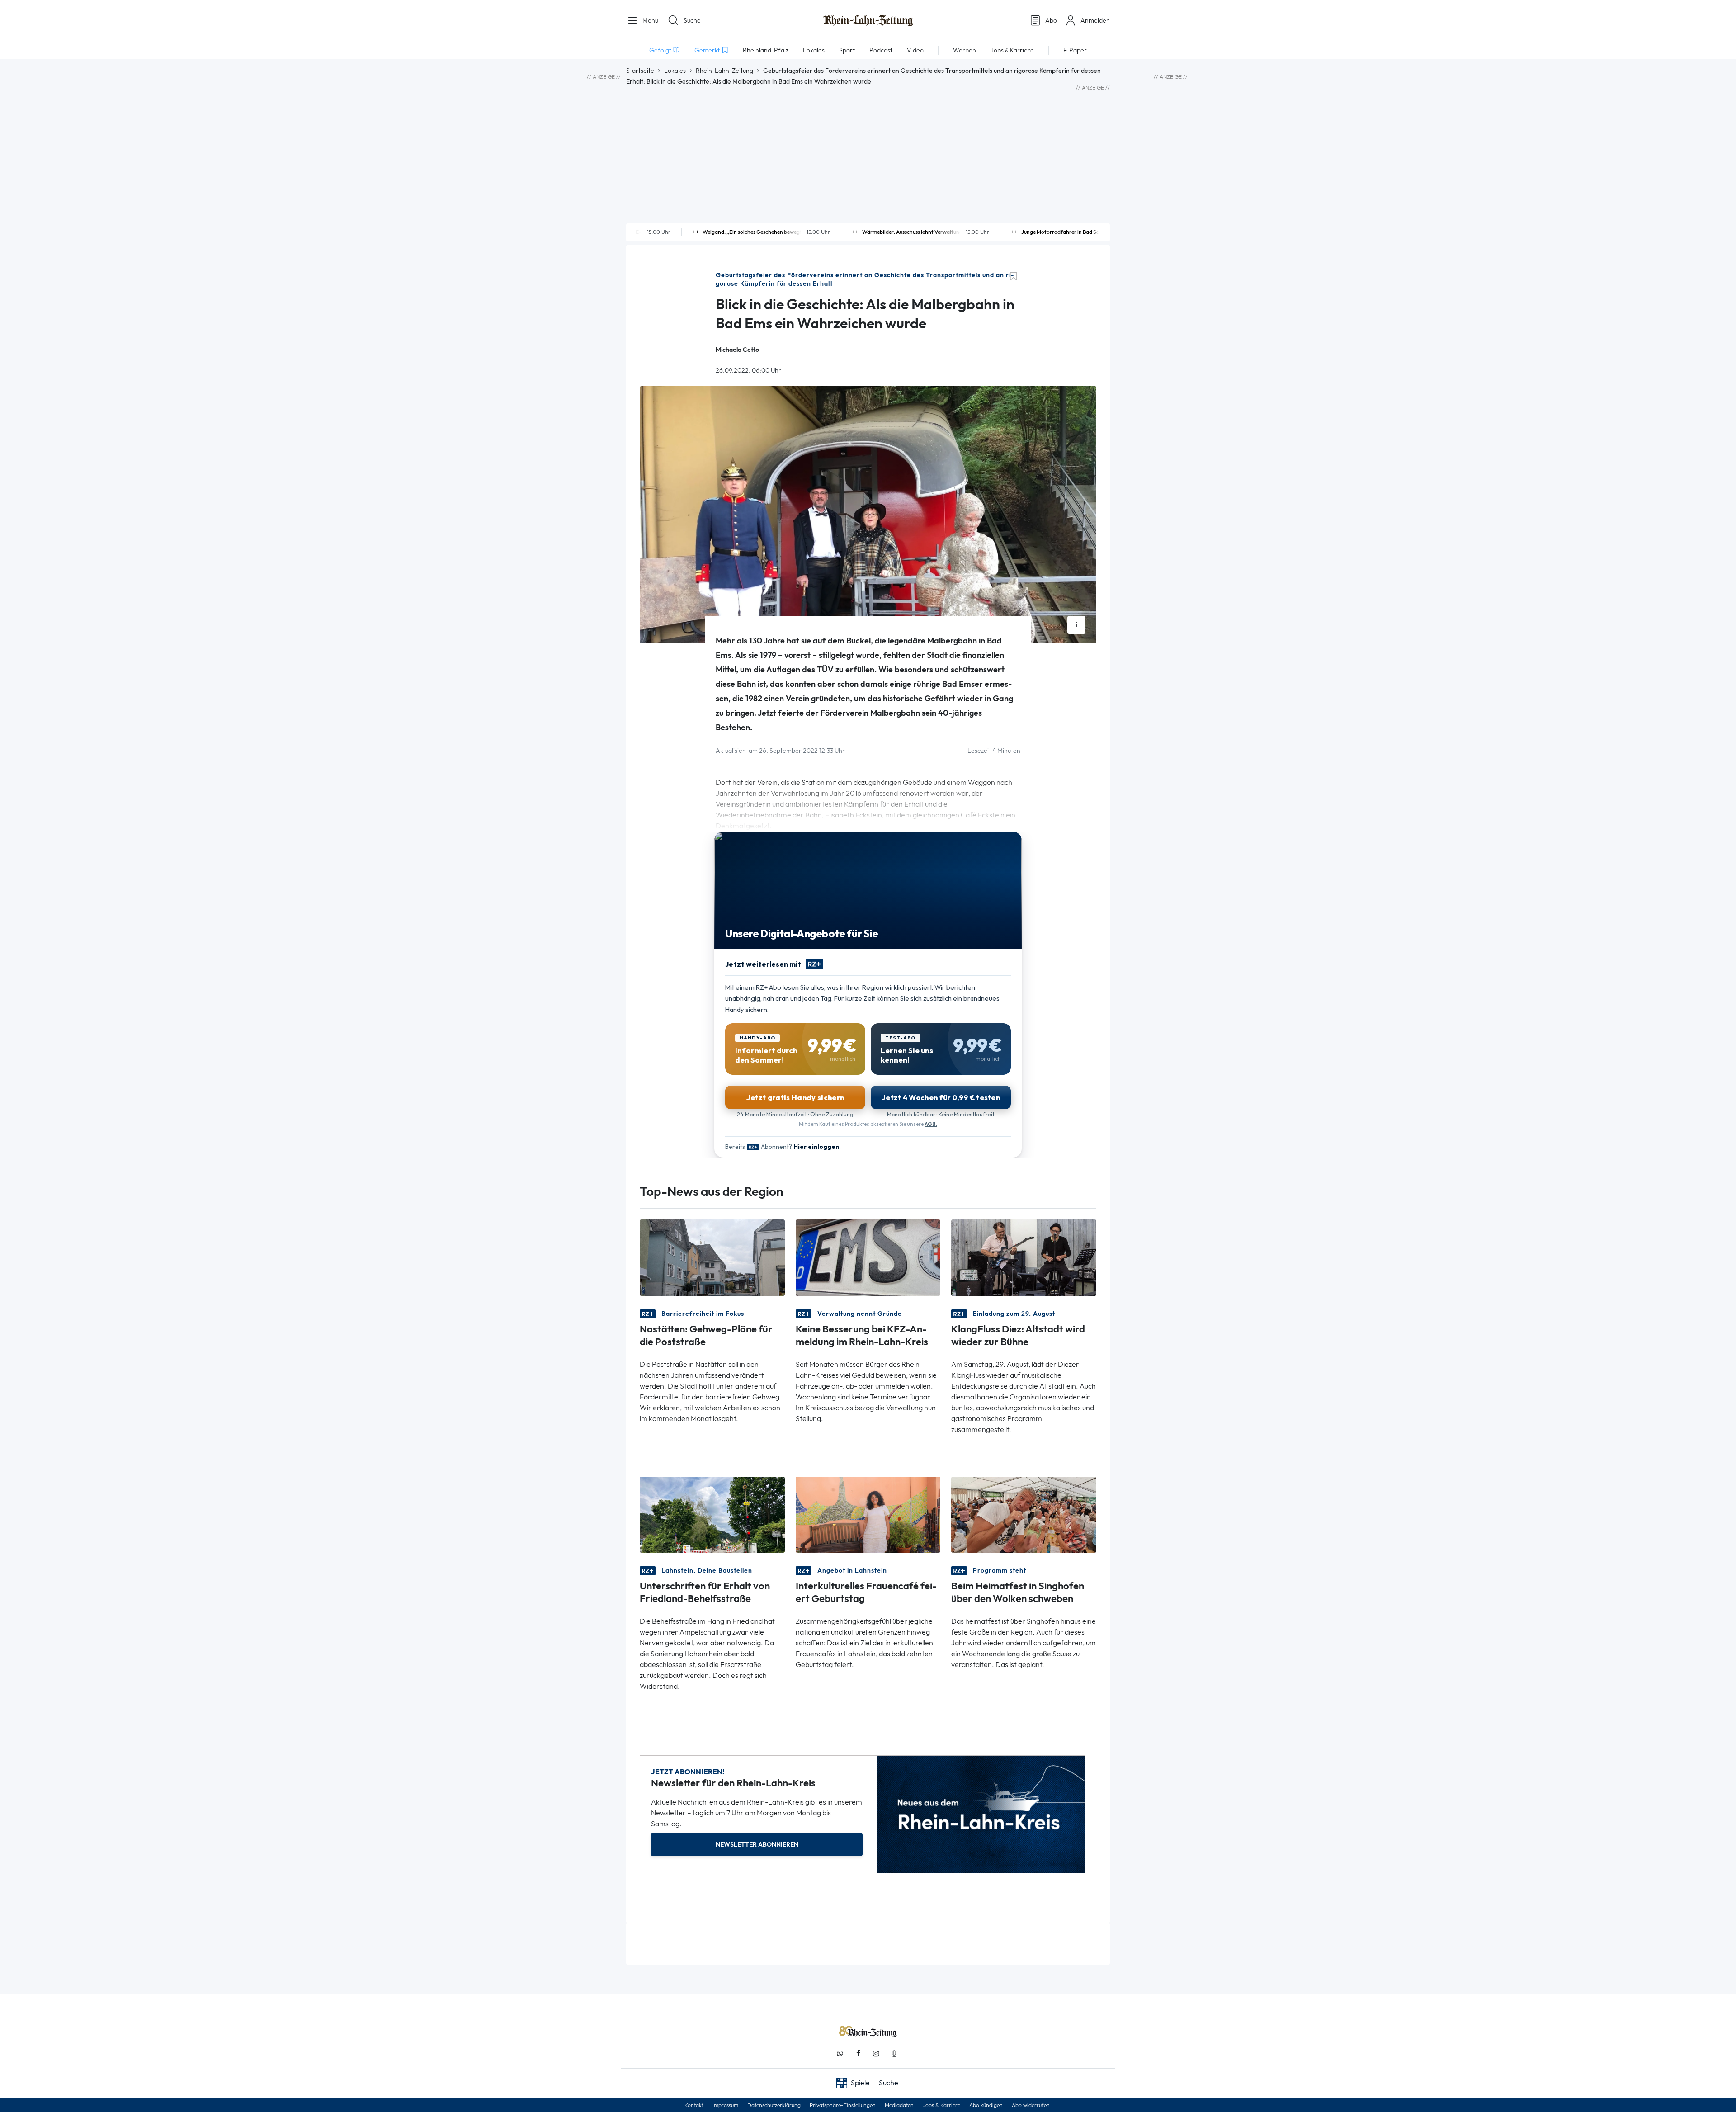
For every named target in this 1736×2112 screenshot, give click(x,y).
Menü (649, 20)
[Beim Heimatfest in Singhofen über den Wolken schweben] (1024, 1514)
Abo (1051, 20)
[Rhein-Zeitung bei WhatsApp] (840, 2053)
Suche (692, 20)
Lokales (675, 71)
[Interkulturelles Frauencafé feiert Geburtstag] (868, 1514)
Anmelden (1095, 20)
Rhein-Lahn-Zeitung (724, 71)
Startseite (640, 71)
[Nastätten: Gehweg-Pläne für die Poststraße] (712, 1257)
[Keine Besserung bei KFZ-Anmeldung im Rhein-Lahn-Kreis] (868, 1257)
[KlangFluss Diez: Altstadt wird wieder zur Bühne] (1024, 1257)
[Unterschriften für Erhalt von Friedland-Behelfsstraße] (712, 1514)
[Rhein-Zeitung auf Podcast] (894, 2053)
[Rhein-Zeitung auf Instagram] (876, 2053)
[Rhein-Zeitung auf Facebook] (858, 2053)
